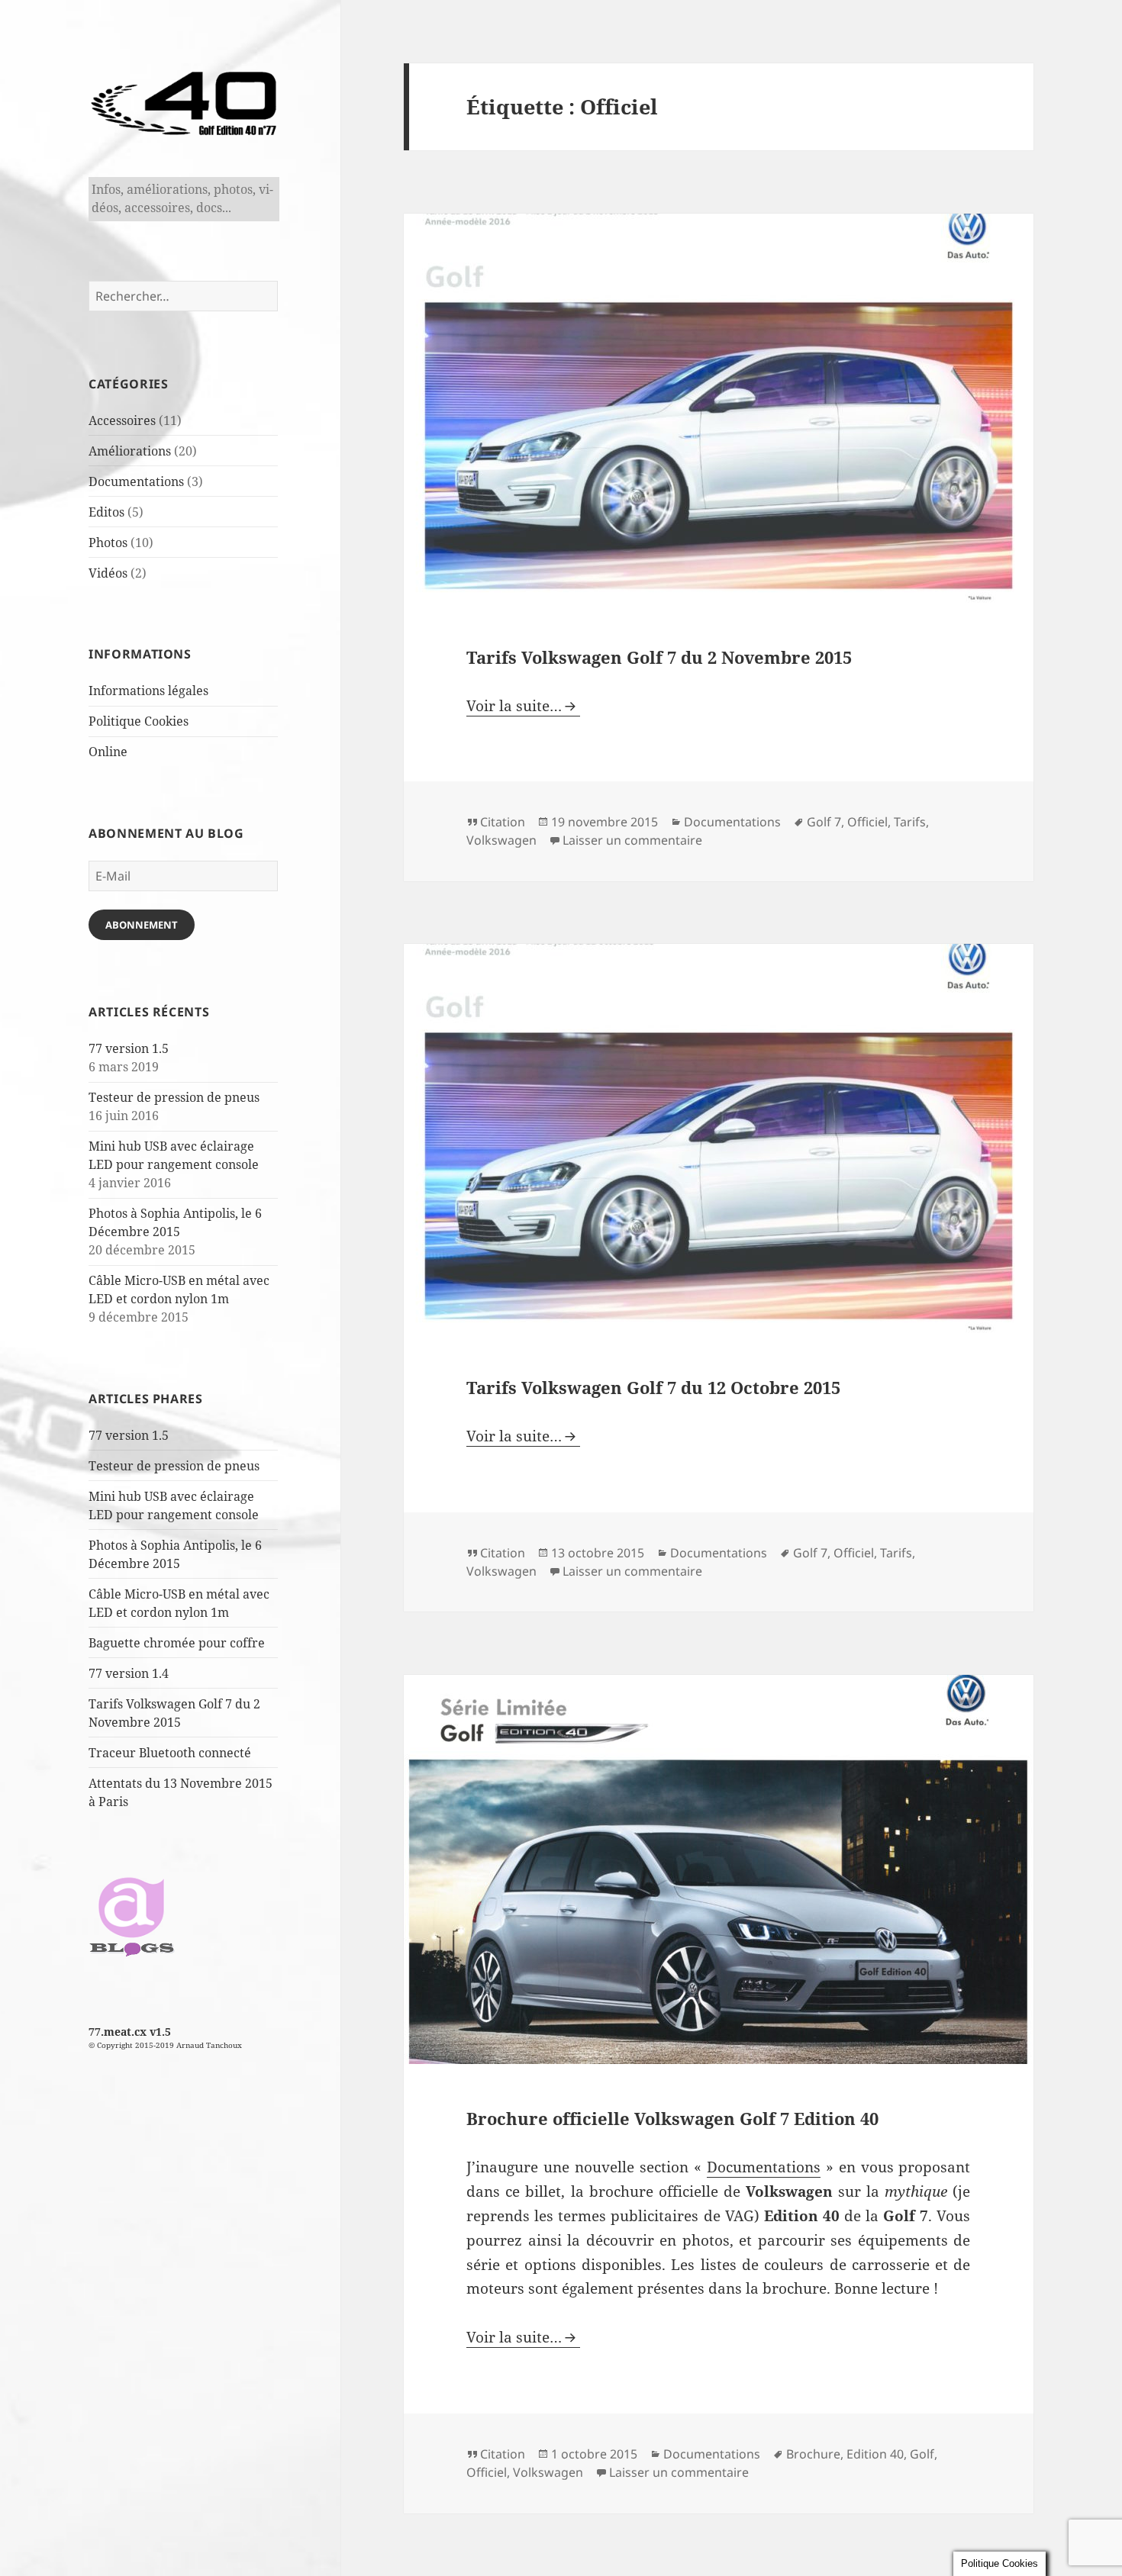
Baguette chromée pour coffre (177, 1643)
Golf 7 (824, 822)
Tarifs (910, 822)
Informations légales (148, 691)
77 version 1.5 (129, 1048)
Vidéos (108, 573)
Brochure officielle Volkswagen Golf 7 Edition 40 (672, 2118)
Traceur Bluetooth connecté (170, 1753)
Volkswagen (501, 840)
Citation (503, 822)
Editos (106, 512)
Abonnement (142, 925)
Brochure (813, 2454)
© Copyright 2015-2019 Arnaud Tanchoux (165, 2045)
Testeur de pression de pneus (174, 1097)
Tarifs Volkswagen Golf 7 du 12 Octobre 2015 (653, 1387)
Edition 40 (875, 2454)
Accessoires (122, 420)
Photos (108, 543)
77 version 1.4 (129, 1673)
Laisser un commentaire (632, 840)
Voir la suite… (514, 706)
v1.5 (160, 2032)
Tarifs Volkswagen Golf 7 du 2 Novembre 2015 (659, 657)
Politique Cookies (139, 721)
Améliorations (130, 451)
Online (108, 752)
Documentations (136, 481)
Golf (922, 2454)
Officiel (867, 822)
